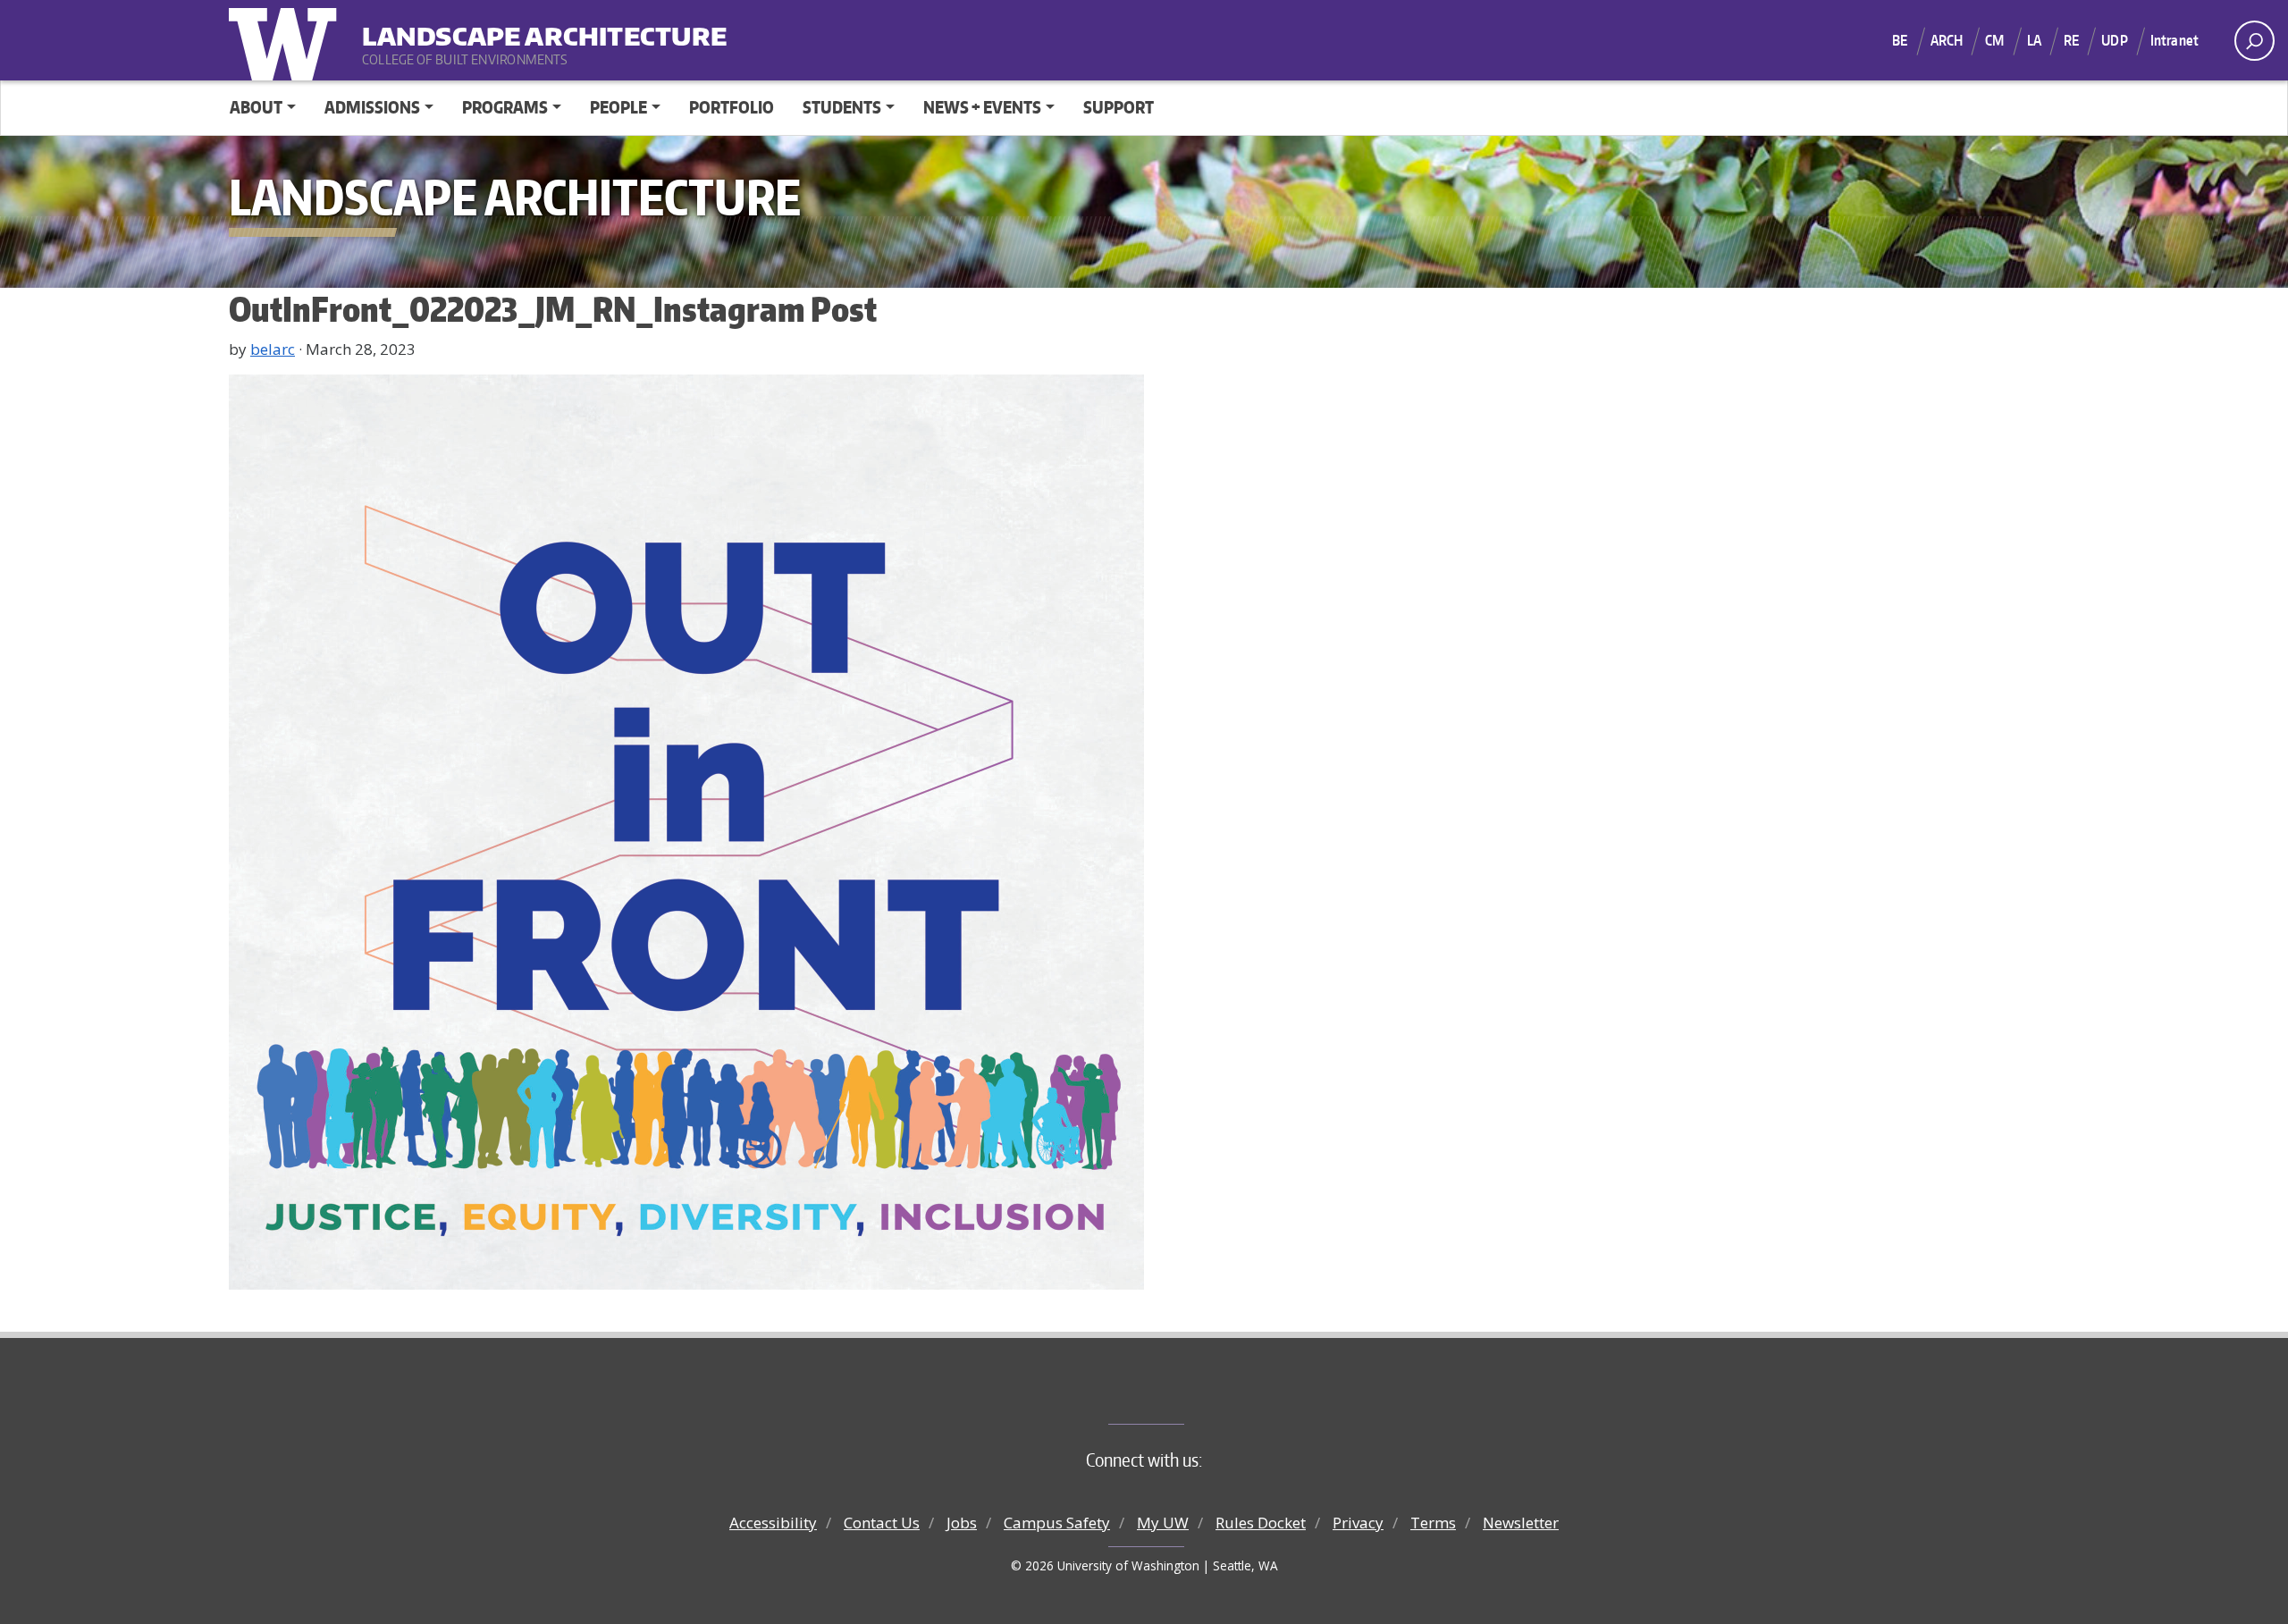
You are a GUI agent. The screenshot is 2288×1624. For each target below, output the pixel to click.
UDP (2114, 40)
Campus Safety (1057, 1523)
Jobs (962, 1523)
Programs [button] (505, 107)
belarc (273, 349)
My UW (1163, 1523)
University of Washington (287, 40)
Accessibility (773, 1523)
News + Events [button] (982, 107)
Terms (1433, 1523)
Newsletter (1521, 1523)
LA (2034, 40)
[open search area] (2254, 41)
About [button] (256, 107)
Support (1119, 107)
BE (1900, 40)
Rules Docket (1261, 1523)
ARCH (1947, 40)
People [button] (618, 107)
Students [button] (842, 107)
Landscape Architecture (473, 27)
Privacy (1358, 1523)
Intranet (2174, 40)
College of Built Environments (1180, 1394)
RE (2071, 40)
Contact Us (882, 1523)
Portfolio (732, 107)
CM (1994, 40)
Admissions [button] (372, 107)
